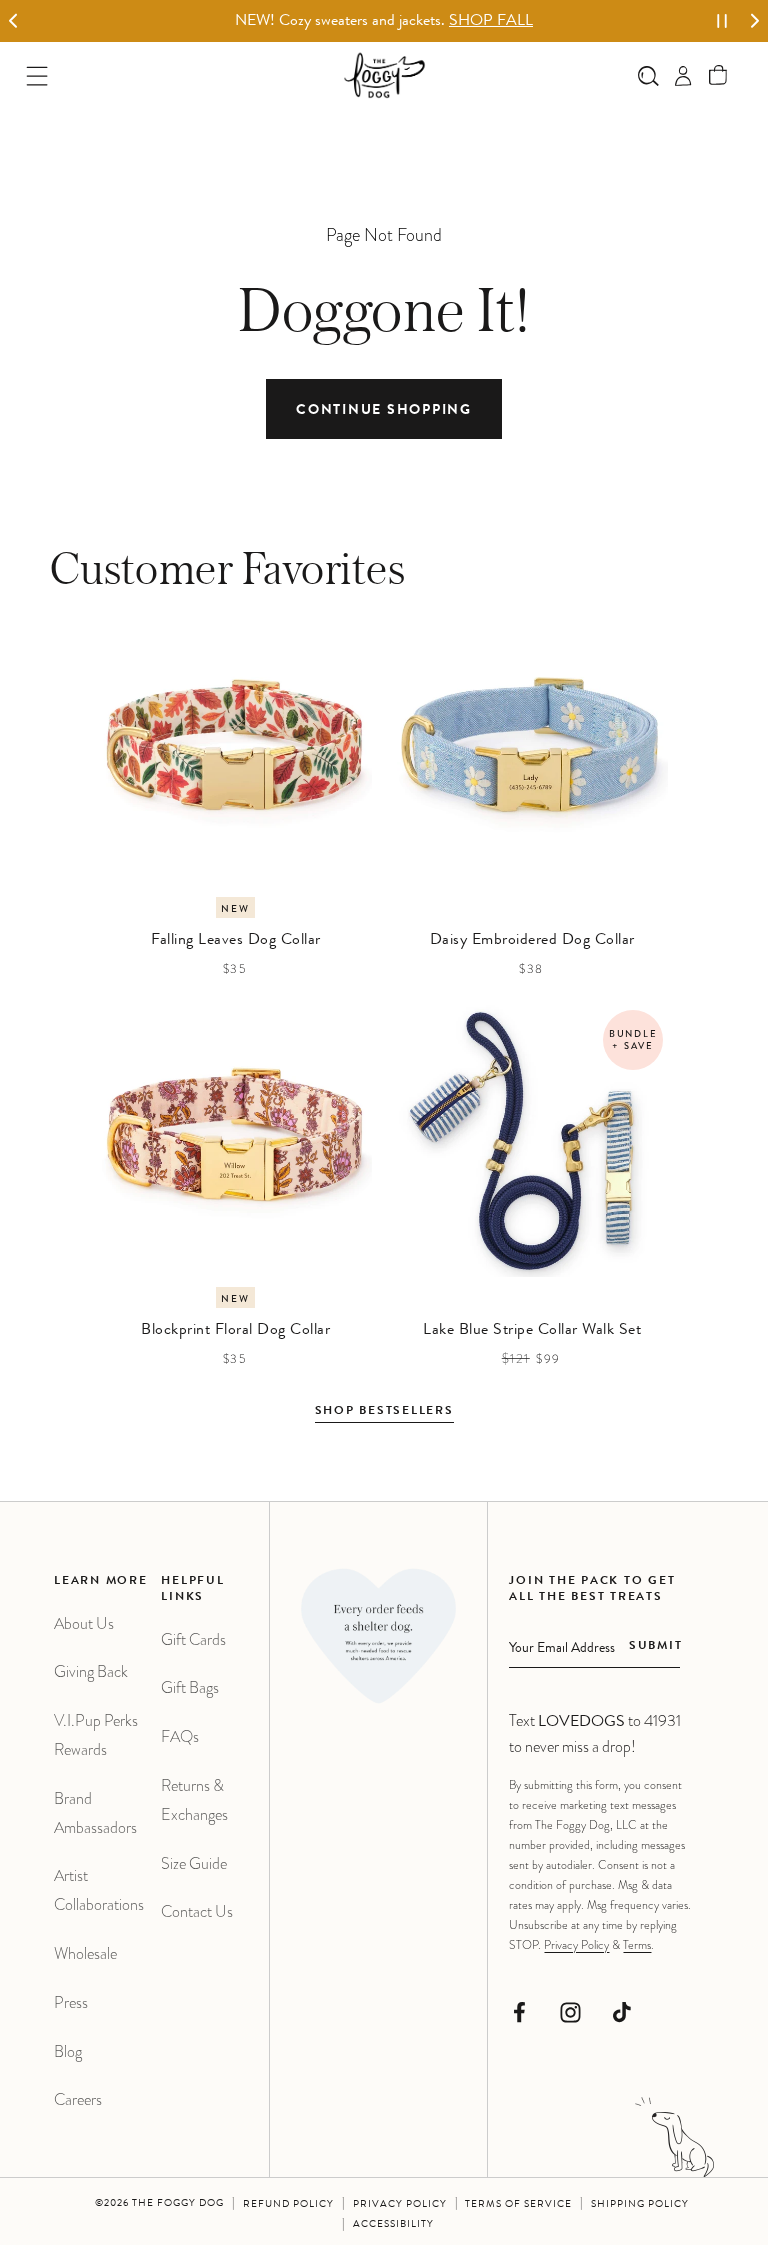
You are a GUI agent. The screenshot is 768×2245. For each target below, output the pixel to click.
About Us (84, 1623)
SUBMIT (655, 1647)
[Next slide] (754, 21)
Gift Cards (193, 1639)
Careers (78, 2099)
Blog (68, 2051)
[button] (718, 75)
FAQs (180, 1736)
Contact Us (197, 1911)
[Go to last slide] (13, 21)
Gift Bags (190, 1687)
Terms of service (518, 2205)
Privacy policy (400, 2205)
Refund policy (288, 2205)
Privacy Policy (576, 1945)
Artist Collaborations (99, 1890)
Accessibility (393, 2225)
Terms (637, 1945)
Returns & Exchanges (194, 1800)
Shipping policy (640, 2205)
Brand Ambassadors (95, 1813)
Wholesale (85, 1953)
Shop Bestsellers (384, 1412)
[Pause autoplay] (722, 21)
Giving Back (91, 1671)
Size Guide (194, 1863)
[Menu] (37, 75)
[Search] (648, 75)
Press (71, 2002)
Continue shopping (384, 411)
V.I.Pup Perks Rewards (96, 1735)
